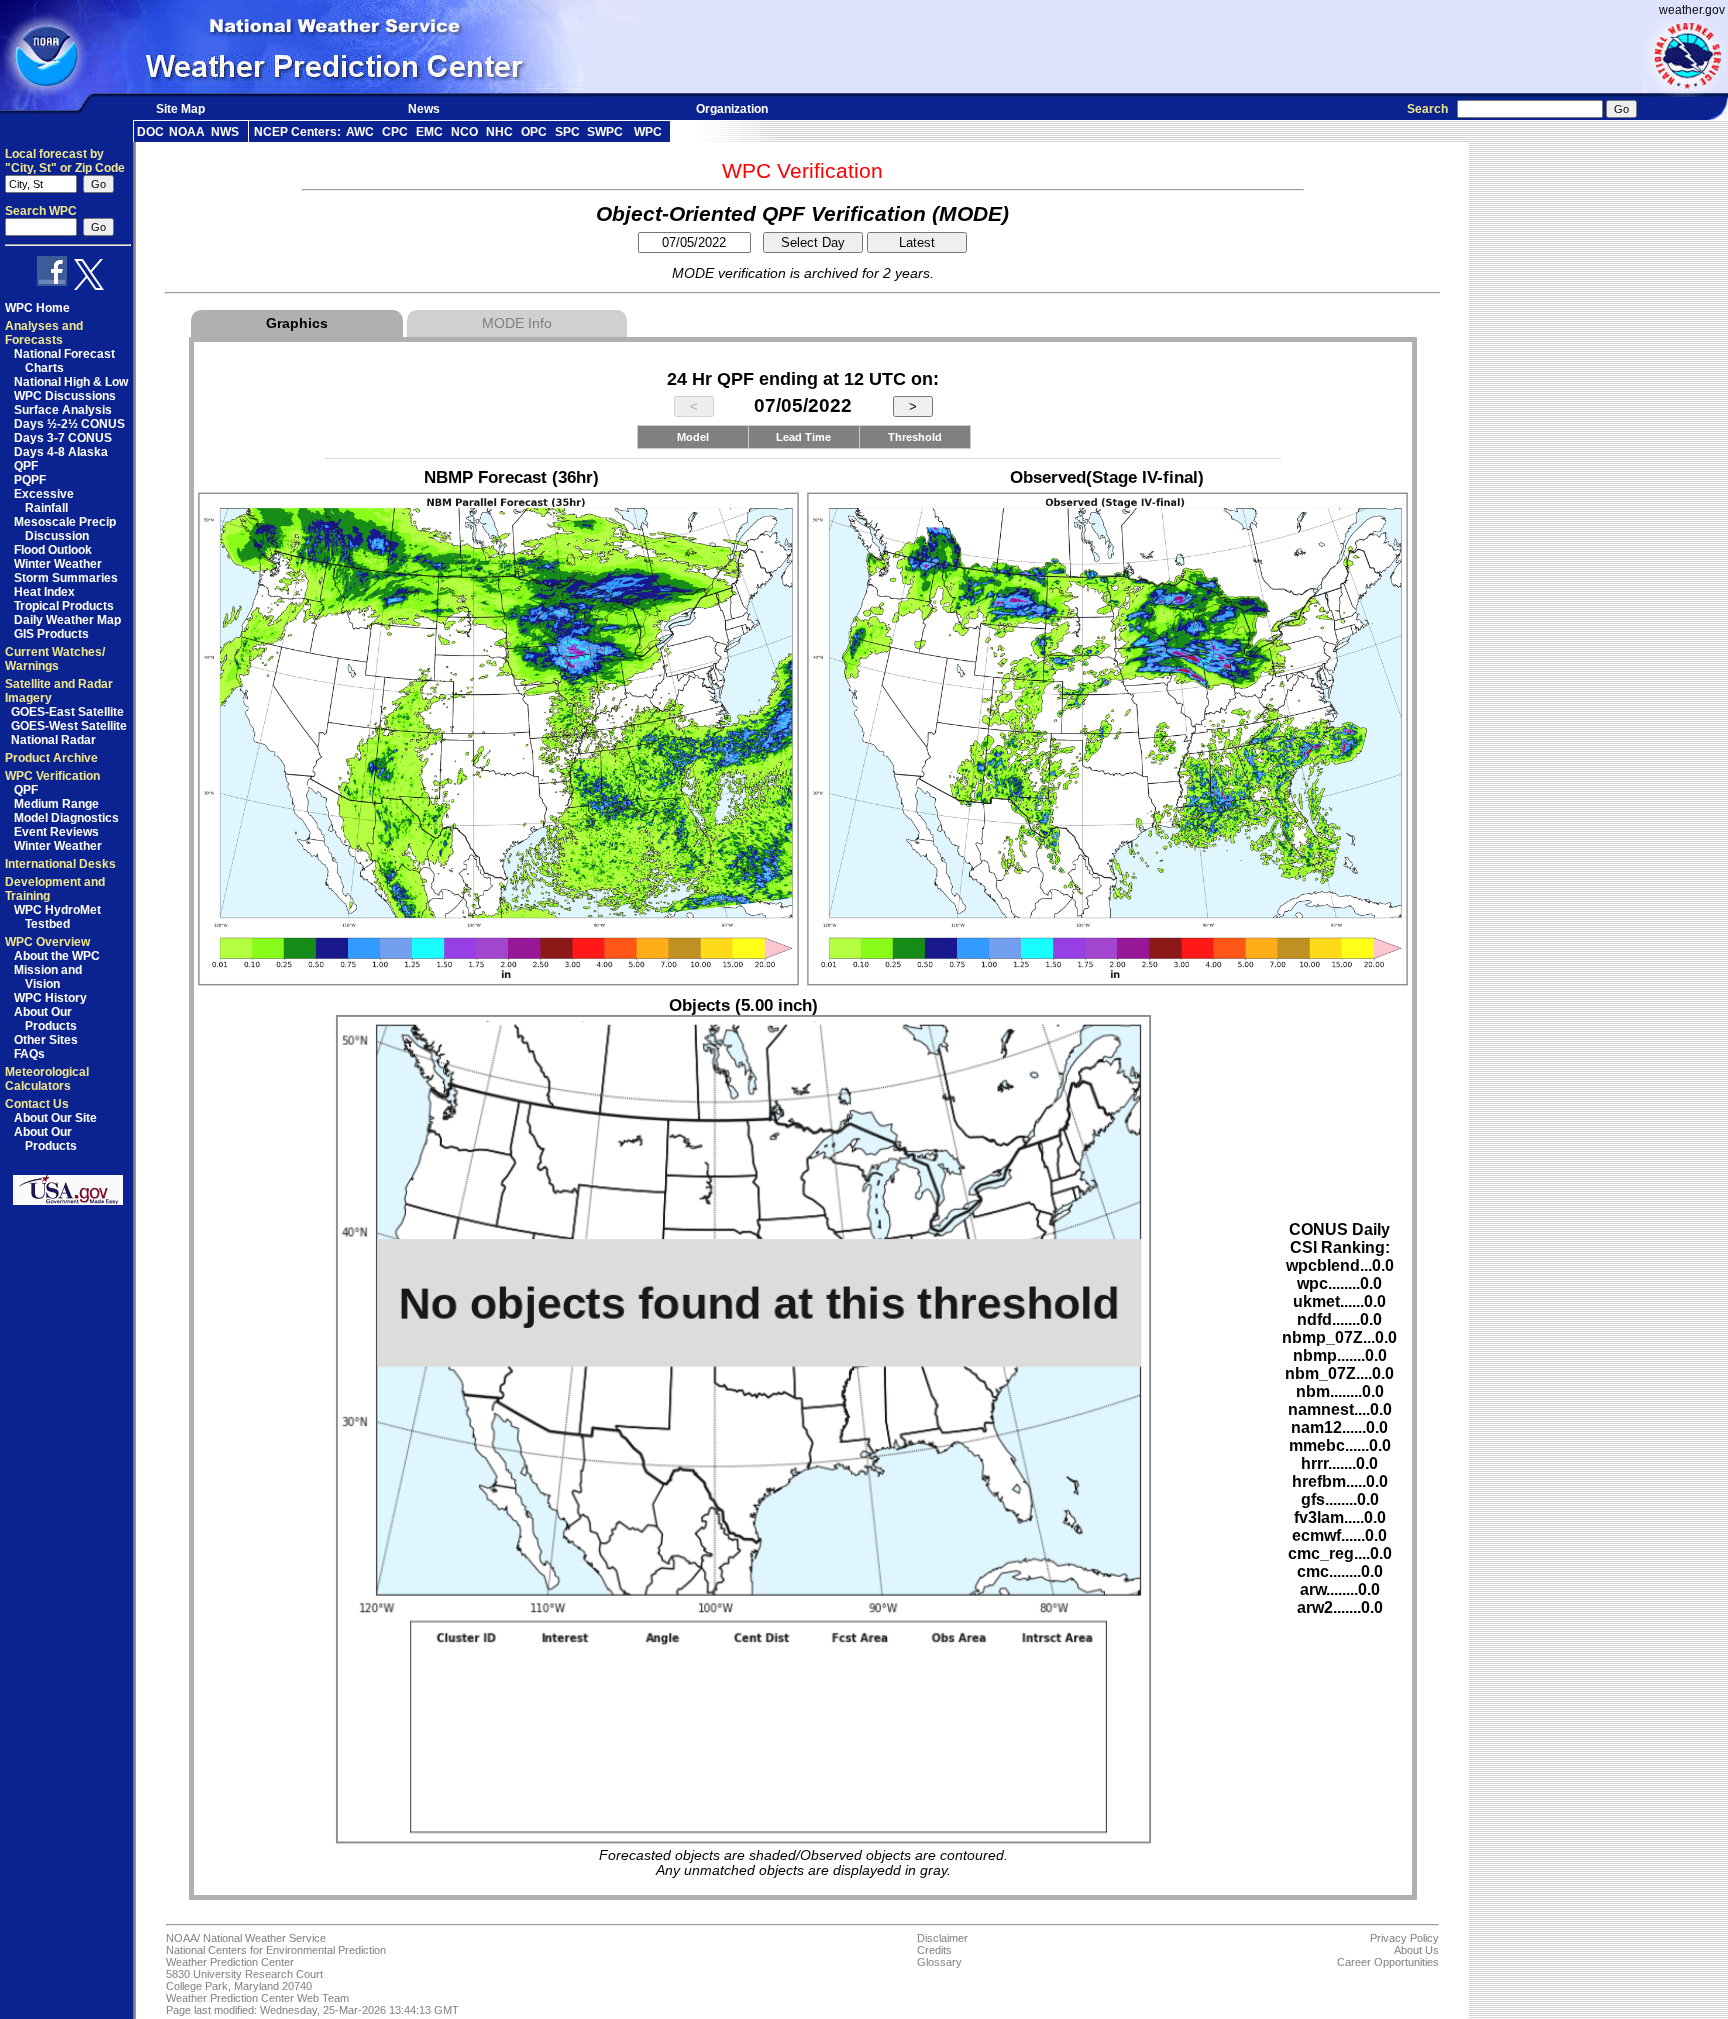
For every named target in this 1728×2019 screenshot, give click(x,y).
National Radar (53, 740)
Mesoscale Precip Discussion (65, 529)
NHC (499, 132)
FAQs (29, 1054)
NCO (464, 132)
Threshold (915, 437)
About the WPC (57, 956)
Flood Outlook (53, 550)
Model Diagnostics (66, 818)
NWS (225, 132)
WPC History (50, 998)
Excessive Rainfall (44, 501)
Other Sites (46, 1040)
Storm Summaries (66, 578)
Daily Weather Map (67, 620)
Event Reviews (56, 832)
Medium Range (56, 804)
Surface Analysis (63, 410)
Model (693, 437)
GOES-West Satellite (69, 726)
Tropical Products (64, 606)
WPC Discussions (65, 396)
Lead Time (803, 437)
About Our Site (55, 1118)
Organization (732, 109)
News (424, 109)
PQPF (30, 480)
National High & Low (71, 382)
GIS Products (51, 634)
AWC (360, 132)
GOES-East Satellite (67, 712)
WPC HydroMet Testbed (57, 917)
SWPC (605, 132)
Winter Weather (58, 564)
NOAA (187, 132)
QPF (26, 466)
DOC (150, 132)
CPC (395, 132)
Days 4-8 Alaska (61, 452)
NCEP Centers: (297, 132)
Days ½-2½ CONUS (69, 424)
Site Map (180, 109)
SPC (567, 132)
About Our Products (45, 1019)
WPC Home (37, 308)
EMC (429, 132)
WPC (648, 132)
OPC (534, 132)
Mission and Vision (48, 977)
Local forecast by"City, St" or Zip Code (65, 161)
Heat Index (44, 592)
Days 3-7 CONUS (63, 438)
